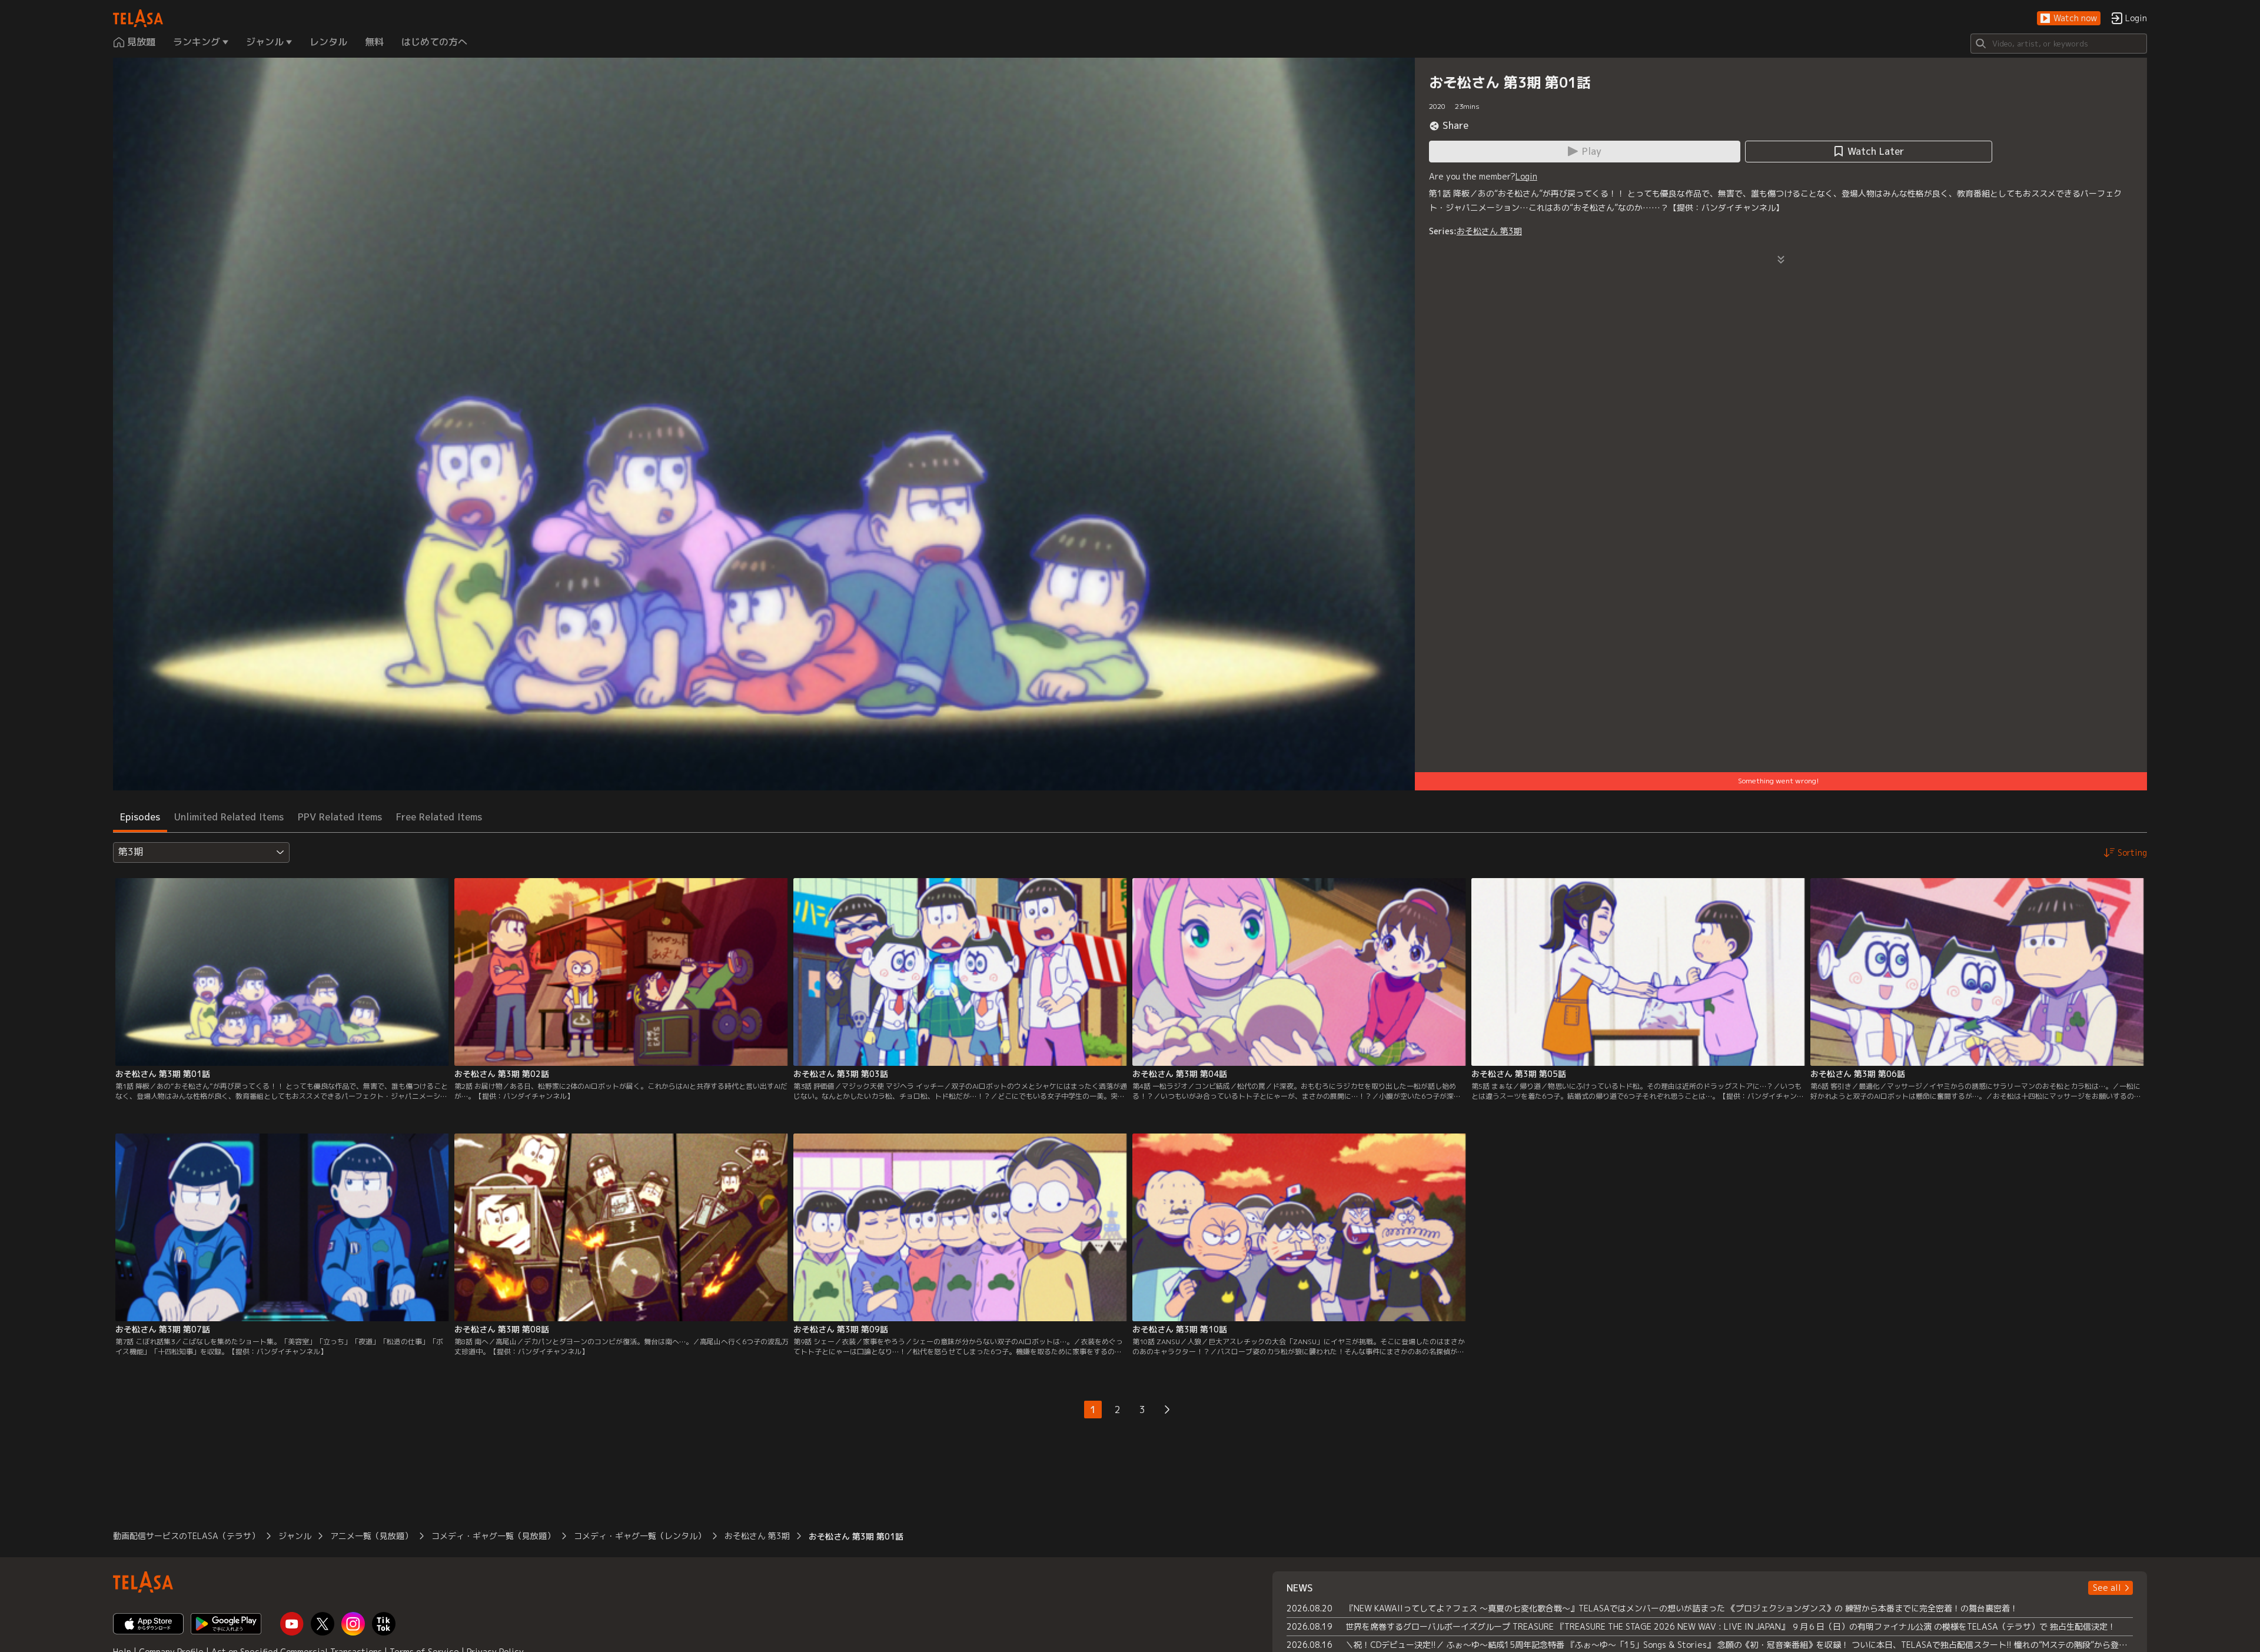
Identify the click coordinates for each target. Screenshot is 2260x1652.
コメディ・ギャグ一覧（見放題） (493, 1536)
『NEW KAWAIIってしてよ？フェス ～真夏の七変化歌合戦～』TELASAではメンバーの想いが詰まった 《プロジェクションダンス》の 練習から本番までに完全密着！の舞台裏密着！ (1682, 1608)
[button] (2069, 19)
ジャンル (295, 1536)
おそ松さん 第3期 (1489, 231)
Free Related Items (439, 817)
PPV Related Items (340, 817)
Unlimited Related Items (229, 817)
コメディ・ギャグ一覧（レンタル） (640, 1536)
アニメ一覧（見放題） (371, 1536)
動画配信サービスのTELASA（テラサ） (186, 1536)
